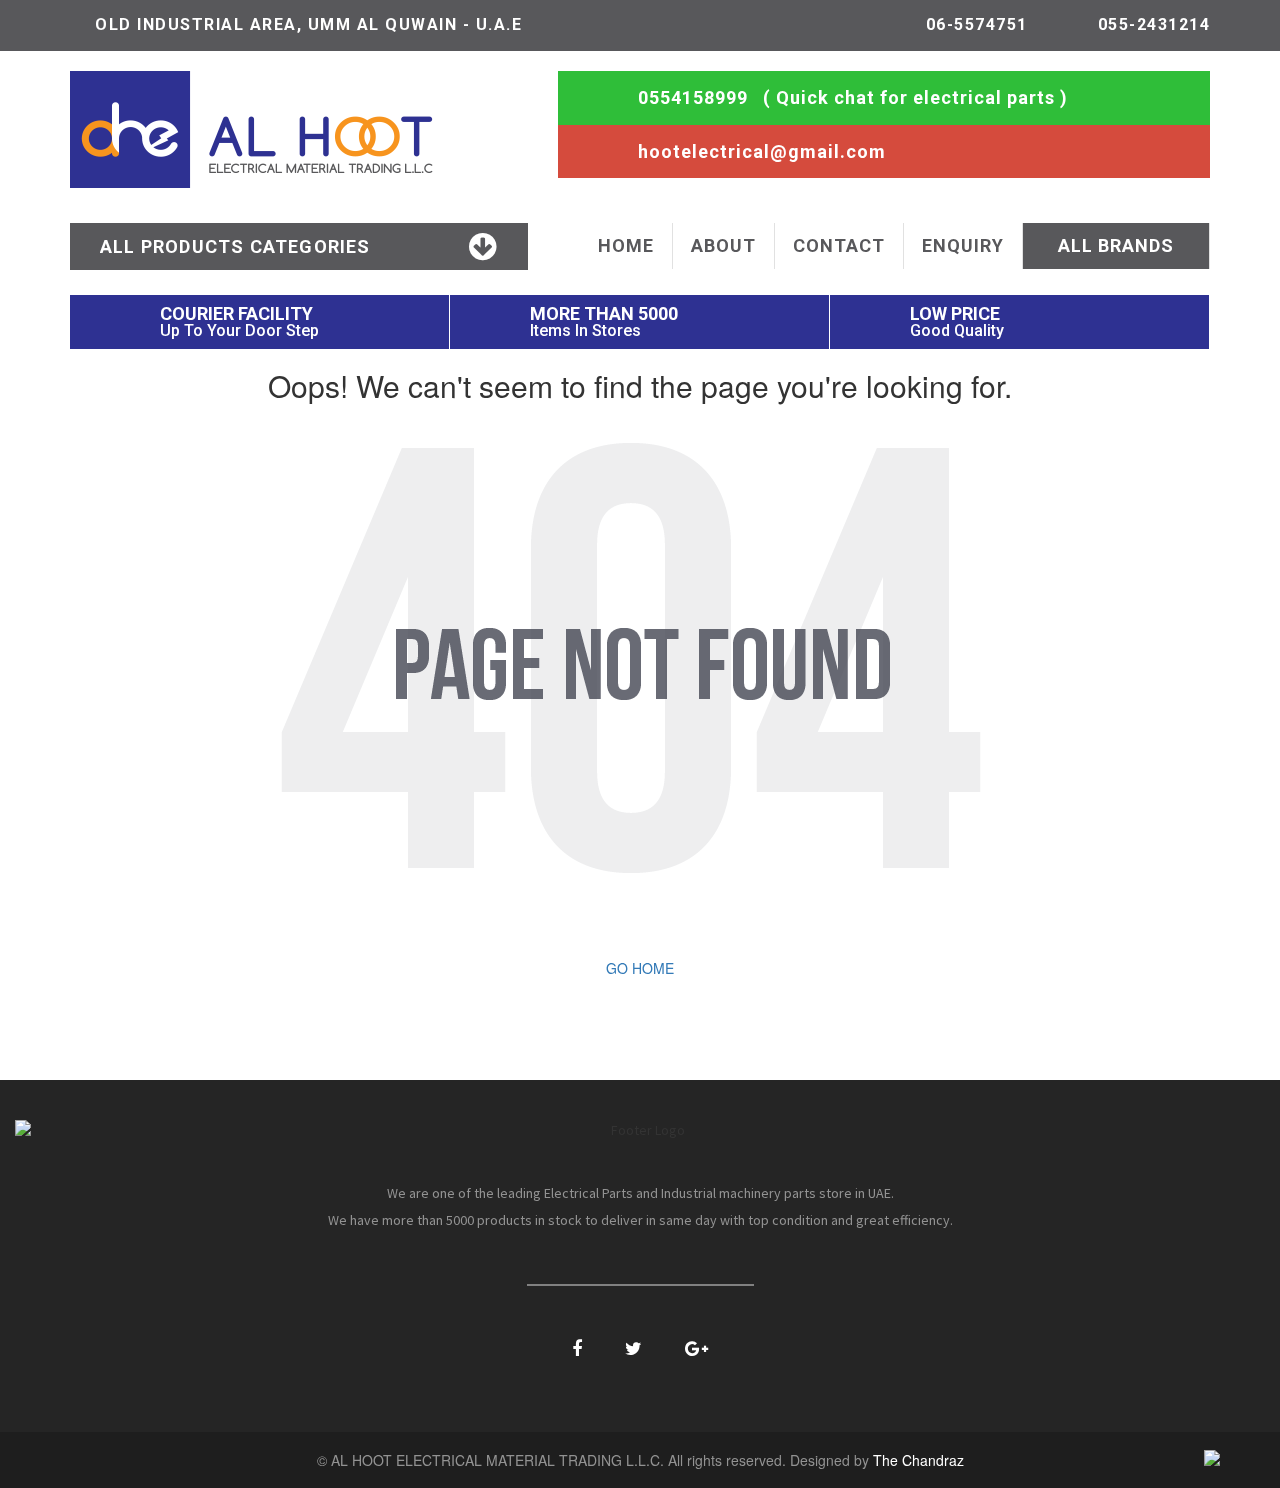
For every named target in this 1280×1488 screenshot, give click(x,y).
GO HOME (640, 968)
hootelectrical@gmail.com (762, 151)
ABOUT (723, 245)
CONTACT (839, 245)
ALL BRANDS (1116, 245)
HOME (626, 245)
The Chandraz (918, 1460)
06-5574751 (977, 24)
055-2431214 (1154, 24)
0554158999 (693, 97)
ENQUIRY (963, 245)
